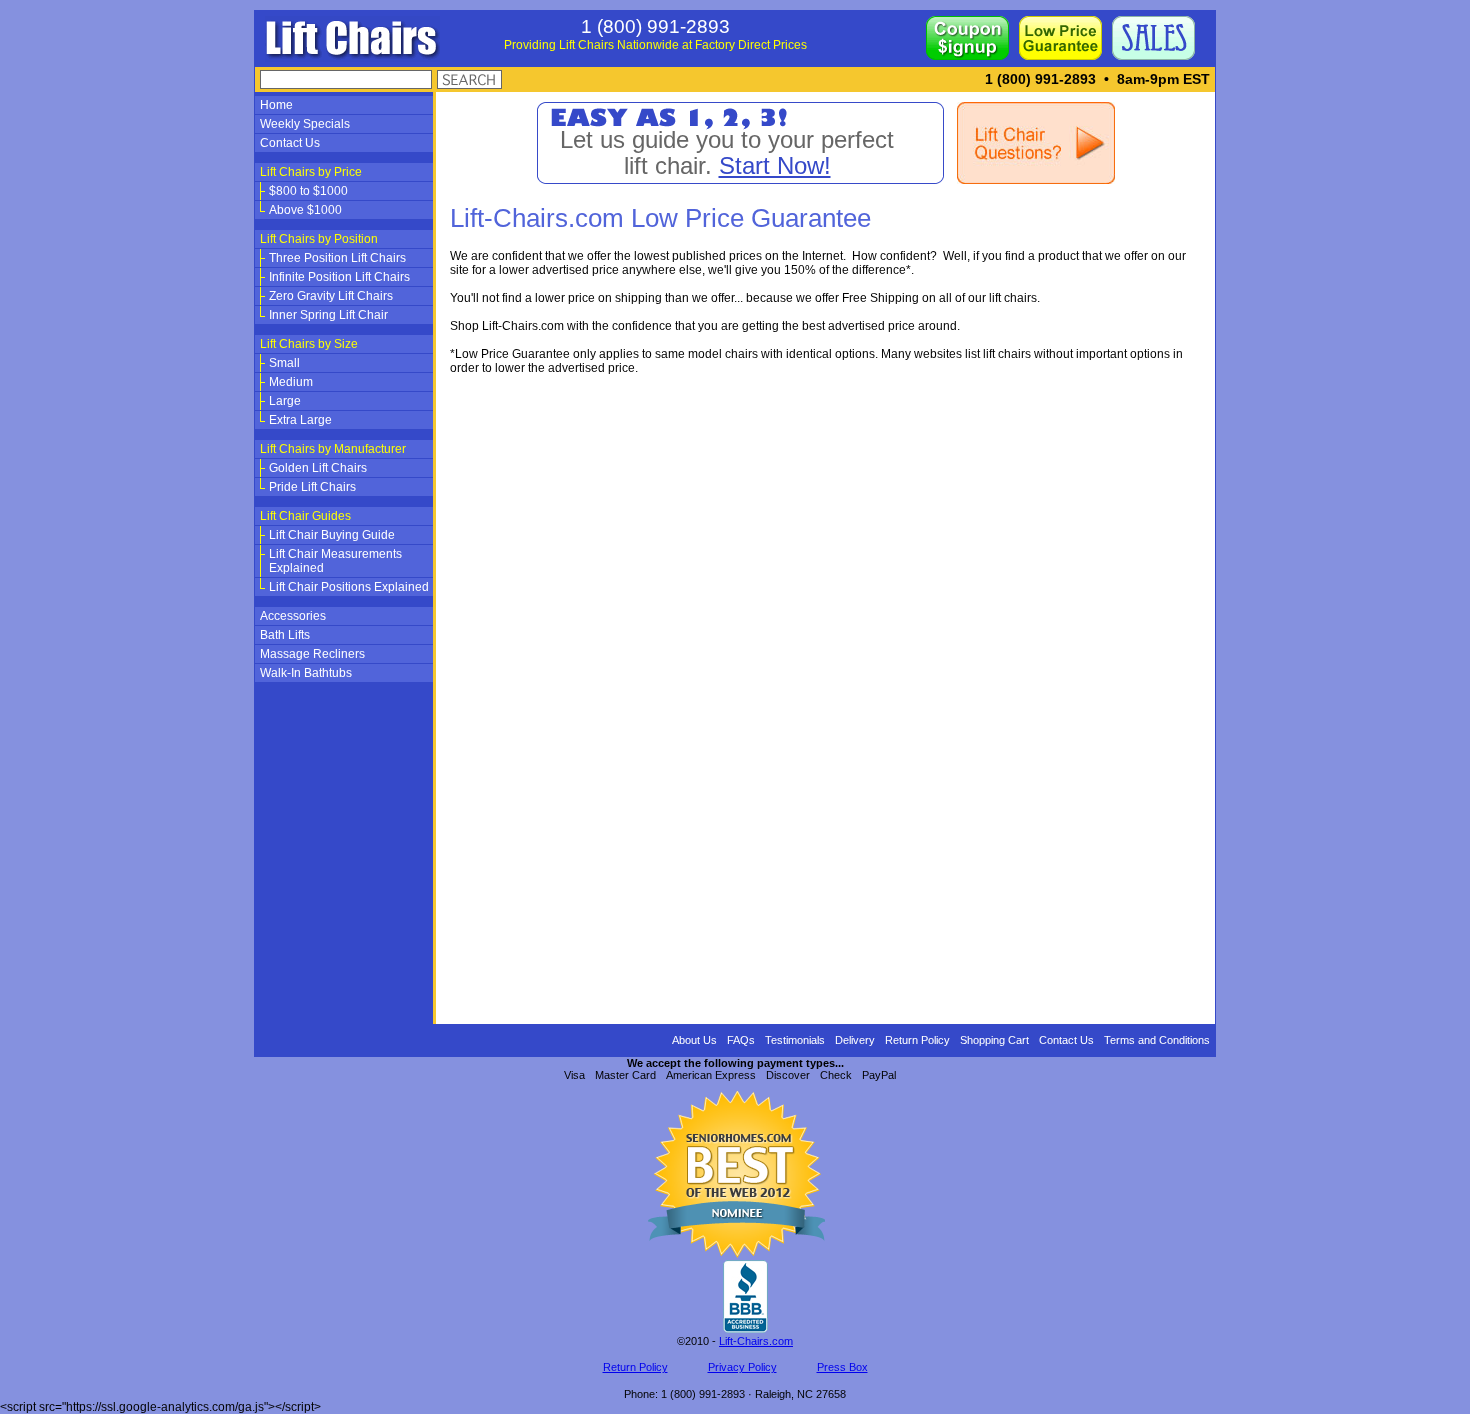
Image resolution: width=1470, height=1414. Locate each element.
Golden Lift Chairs (318, 468)
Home (276, 105)
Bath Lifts (285, 635)
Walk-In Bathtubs (306, 673)
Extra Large (300, 420)
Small (284, 363)
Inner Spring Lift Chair (328, 315)
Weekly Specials (305, 124)
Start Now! (775, 165)
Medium (291, 382)
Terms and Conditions (1157, 1040)
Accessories (293, 616)
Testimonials (795, 1040)
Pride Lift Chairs (312, 487)
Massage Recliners (312, 654)
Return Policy (917, 1040)
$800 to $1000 (308, 191)
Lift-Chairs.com (756, 1341)
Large (285, 401)
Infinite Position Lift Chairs (339, 277)
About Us (694, 1040)
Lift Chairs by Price (311, 172)
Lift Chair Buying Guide (332, 535)
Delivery (855, 1040)
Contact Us (290, 143)
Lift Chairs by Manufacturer (333, 449)
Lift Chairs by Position (319, 239)
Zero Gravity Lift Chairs (331, 296)
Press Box (842, 1367)
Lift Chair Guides (305, 516)
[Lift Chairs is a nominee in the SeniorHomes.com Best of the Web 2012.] (735, 1254)
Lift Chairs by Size (309, 344)
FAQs (741, 1040)
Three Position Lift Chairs (337, 258)
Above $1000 (305, 210)
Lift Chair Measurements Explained (335, 561)
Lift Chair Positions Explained (349, 587)
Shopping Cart (994, 1040)
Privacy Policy (742, 1367)
